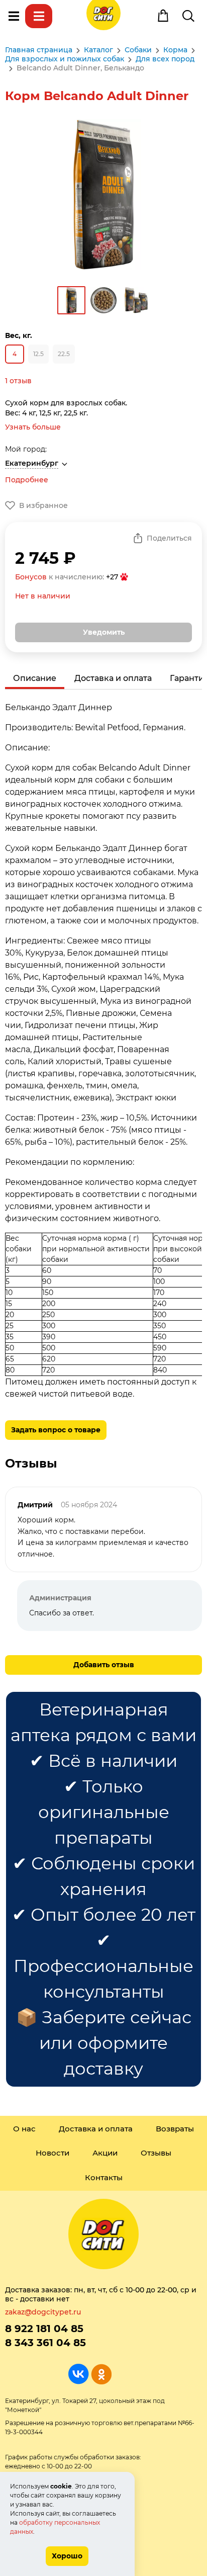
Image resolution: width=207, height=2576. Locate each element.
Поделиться (169, 538)
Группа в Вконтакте (79, 2374)
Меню (14, 16)
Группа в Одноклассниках (101, 2374)
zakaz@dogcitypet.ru (43, 2312)
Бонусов (31, 577)
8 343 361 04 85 (45, 2343)
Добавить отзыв (104, 1665)
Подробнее (27, 480)
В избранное (43, 505)
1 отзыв (18, 381)
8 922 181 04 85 (44, 2329)
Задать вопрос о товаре (56, 1430)
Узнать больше (33, 427)
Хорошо (67, 2556)
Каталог (39, 16)
